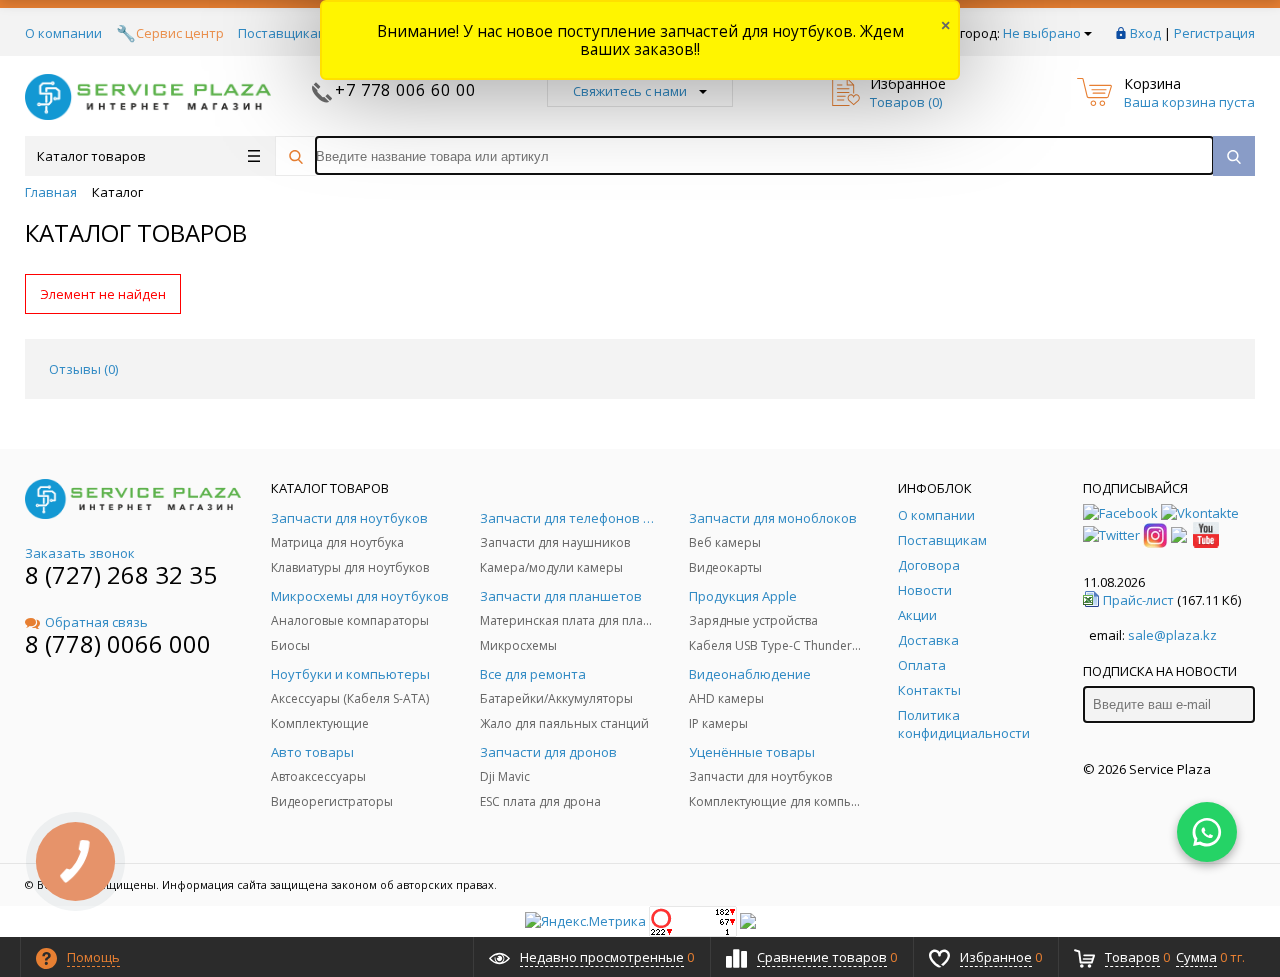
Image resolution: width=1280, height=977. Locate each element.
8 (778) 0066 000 (118, 643)
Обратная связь (96, 622)
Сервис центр (180, 33)
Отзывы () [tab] (83, 369)
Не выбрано (1042, 33)
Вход (1145, 33)
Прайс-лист (1138, 600)
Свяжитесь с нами (630, 91)
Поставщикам (282, 33)
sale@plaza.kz (1172, 635)
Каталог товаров (91, 156)
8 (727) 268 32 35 (121, 574)
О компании (63, 33)
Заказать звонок (80, 553)
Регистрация (1214, 33)
